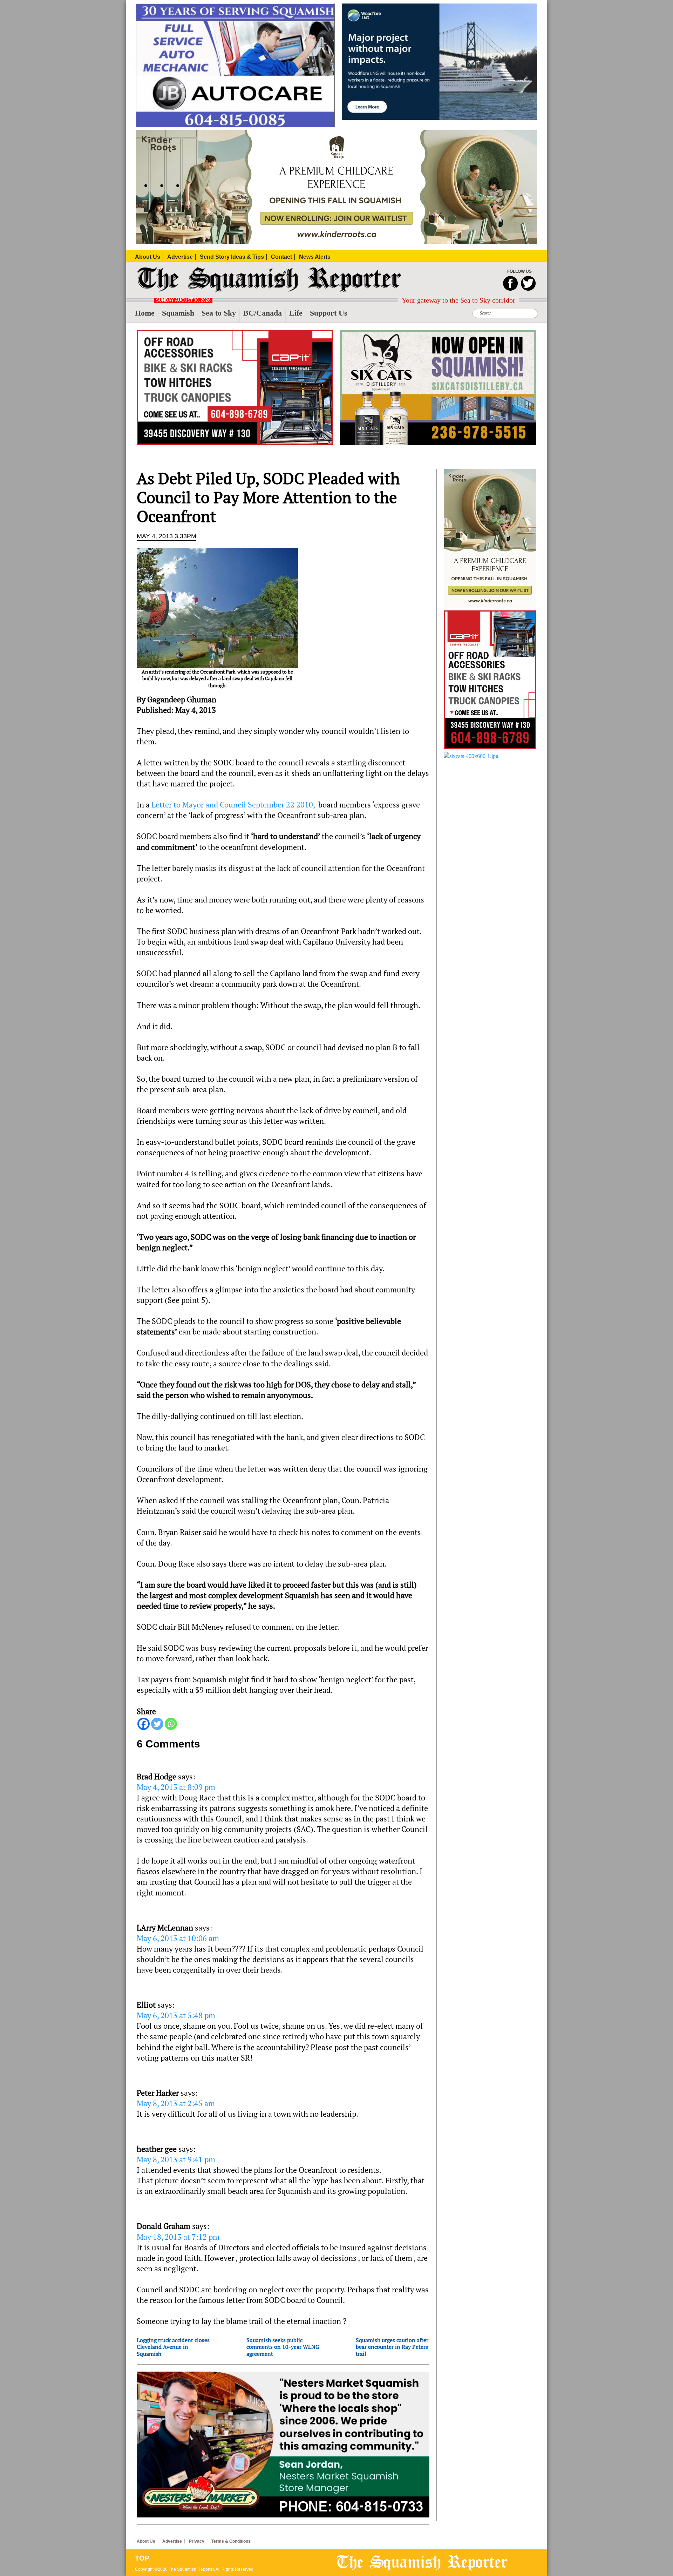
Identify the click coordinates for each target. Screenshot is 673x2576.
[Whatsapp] (171, 1724)
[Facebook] (144, 1724)
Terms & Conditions (231, 2541)
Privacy (197, 2541)
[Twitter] (157, 1724)
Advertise (172, 2541)
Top (142, 2558)
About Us (146, 2541)
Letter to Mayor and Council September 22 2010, (233, 805)
